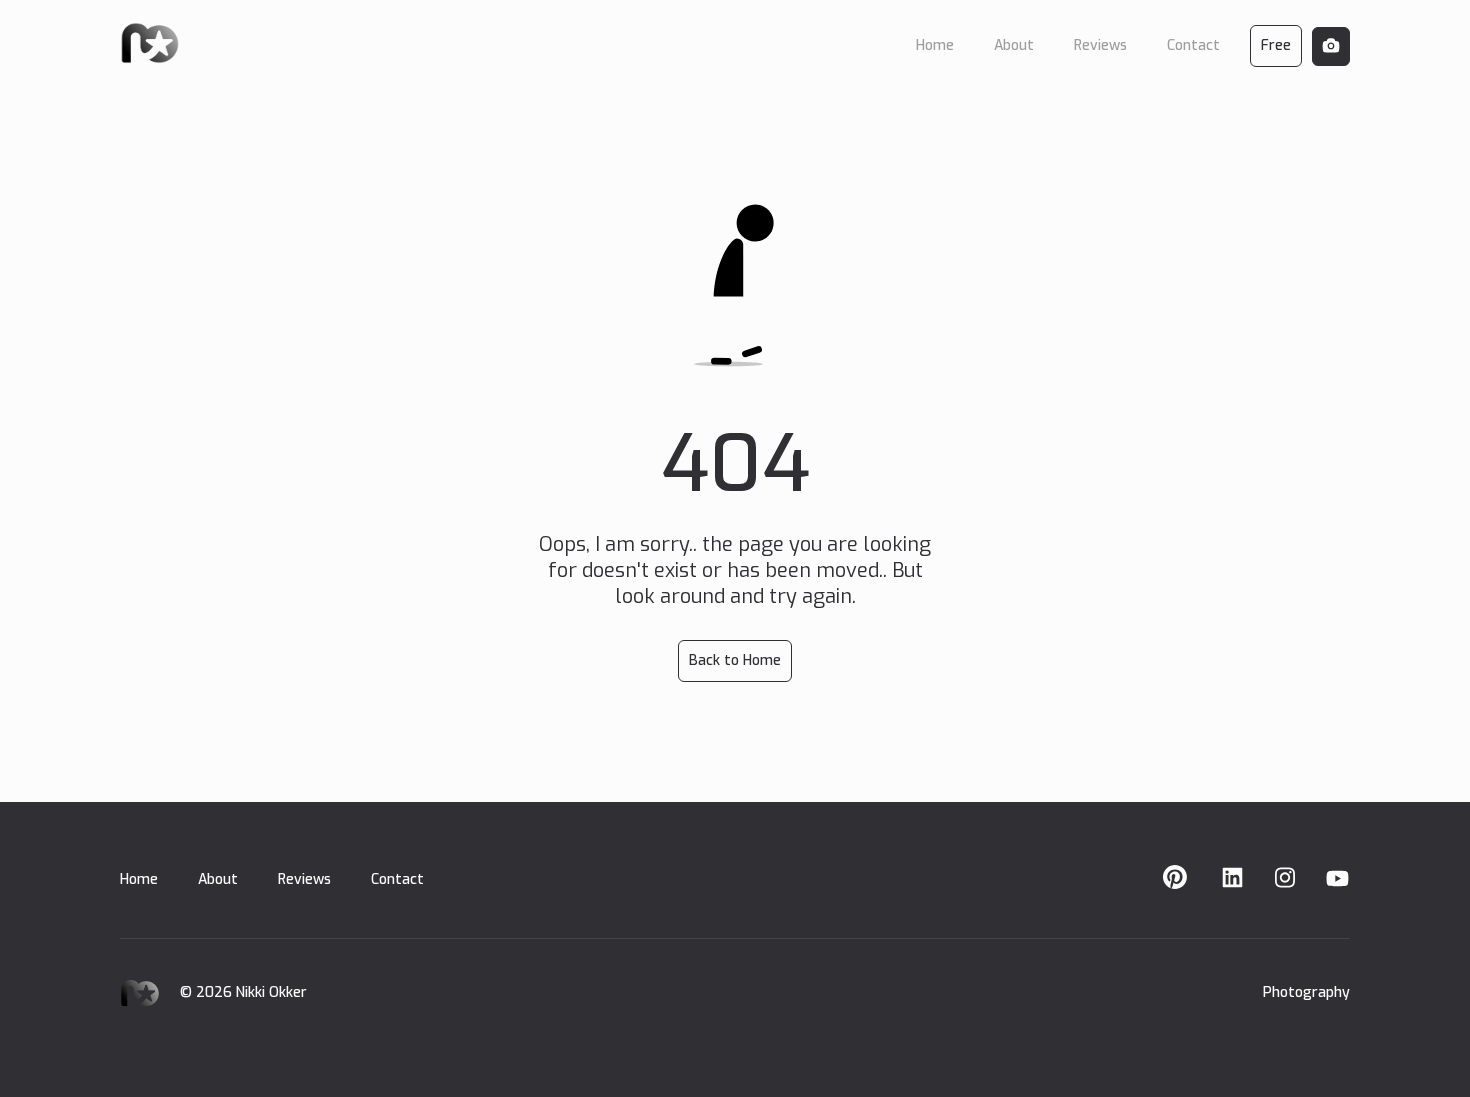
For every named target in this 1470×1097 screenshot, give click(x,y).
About (218, 879)
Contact (397, 879)
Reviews (304, 879)
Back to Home (735, 660)
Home (139, 879)
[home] (150, 42)
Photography (1306, 992)
